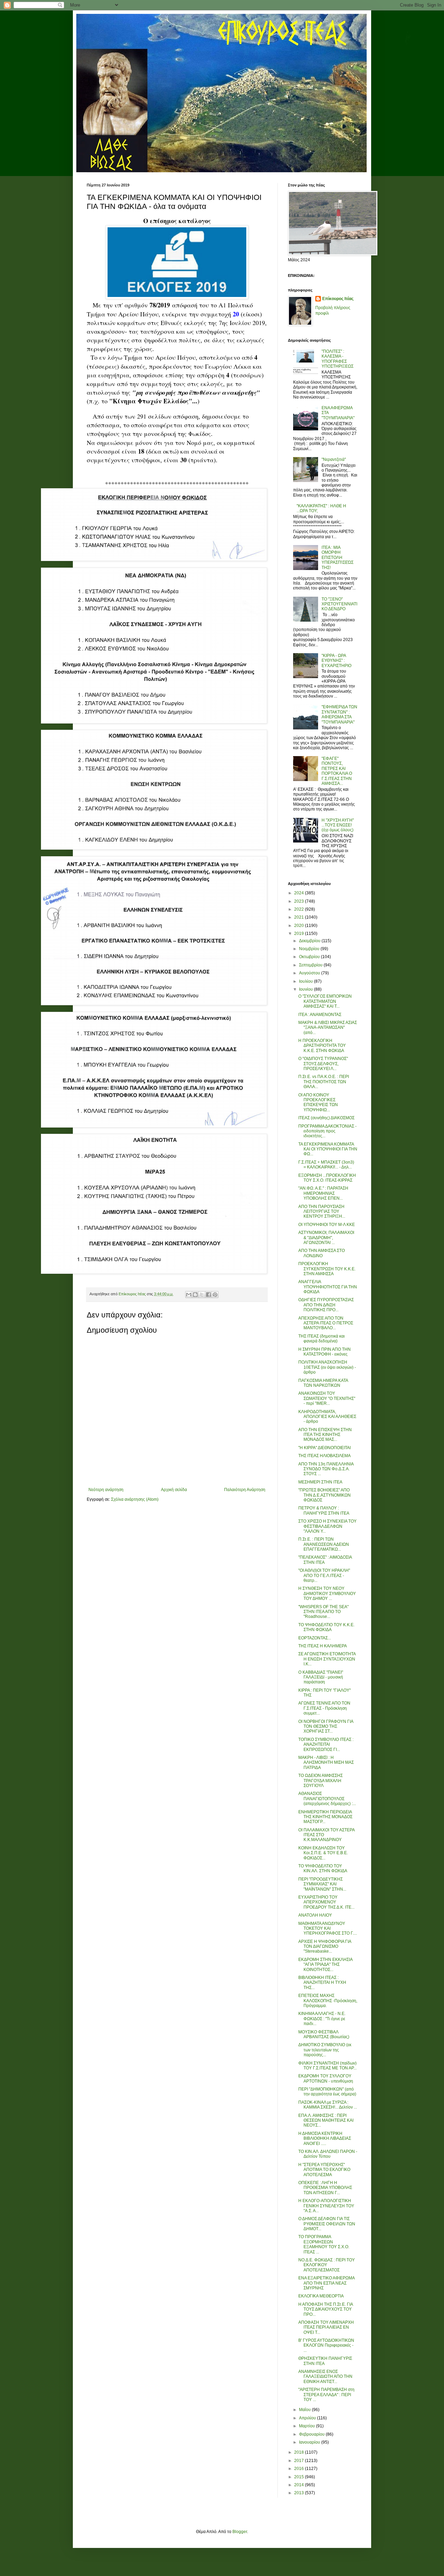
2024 (300, 893)
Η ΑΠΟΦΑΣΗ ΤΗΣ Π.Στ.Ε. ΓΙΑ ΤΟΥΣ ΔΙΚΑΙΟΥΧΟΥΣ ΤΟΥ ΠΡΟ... (326, 2309)
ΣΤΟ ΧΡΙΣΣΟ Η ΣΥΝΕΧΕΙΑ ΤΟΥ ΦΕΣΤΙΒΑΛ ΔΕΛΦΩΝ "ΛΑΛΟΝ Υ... (327, 1526)
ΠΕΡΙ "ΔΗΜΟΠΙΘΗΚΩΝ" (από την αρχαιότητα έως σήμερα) (327, 2092)
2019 (300, 934)
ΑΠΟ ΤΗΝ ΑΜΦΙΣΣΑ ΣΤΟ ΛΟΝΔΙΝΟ (322, 1253)
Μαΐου (305, 2410)
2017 (300, 2461)
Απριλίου (308, 2418)
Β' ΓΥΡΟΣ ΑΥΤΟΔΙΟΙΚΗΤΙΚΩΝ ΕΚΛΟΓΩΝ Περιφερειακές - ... (326, 2345)
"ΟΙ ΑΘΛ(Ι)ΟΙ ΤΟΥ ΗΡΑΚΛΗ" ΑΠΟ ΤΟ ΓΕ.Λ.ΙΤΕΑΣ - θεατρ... (324, 1575)
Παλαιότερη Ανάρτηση (245, 1490)
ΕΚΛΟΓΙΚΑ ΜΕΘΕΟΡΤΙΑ (321, 2296)
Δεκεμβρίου (310, 941)
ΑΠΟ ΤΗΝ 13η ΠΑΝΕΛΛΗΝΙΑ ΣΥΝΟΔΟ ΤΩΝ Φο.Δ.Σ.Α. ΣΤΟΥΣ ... (326, 1469)
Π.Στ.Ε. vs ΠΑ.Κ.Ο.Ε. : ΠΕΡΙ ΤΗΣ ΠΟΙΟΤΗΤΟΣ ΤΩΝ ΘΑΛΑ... (324, 1082)
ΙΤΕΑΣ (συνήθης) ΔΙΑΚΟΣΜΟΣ (326, 1118)
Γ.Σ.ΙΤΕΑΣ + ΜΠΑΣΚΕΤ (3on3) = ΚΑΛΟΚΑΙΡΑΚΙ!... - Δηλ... (326, 1165)
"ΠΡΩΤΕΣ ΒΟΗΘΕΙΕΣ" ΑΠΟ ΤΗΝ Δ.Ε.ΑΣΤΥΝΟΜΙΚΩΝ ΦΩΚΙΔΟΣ (325, 1495)
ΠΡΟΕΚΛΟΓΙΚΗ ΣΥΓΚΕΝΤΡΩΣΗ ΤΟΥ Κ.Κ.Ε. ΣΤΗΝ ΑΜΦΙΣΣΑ (327, 1269)
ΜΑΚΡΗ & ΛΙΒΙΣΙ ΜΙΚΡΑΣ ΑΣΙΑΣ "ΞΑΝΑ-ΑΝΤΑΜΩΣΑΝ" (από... (328, 1028)
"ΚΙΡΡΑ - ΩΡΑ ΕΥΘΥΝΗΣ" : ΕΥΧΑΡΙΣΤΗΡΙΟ (336, 661)
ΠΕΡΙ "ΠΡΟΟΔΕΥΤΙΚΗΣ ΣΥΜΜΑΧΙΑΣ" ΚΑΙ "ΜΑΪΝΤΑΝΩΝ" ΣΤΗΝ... (322, 1884)
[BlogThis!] (195, 1295)
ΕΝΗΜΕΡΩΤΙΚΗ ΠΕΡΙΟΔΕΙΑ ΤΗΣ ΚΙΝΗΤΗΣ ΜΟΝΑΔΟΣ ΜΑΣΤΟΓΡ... (325, 1817)
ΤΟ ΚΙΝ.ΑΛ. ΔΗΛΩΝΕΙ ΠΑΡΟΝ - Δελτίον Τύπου (328, 2154)
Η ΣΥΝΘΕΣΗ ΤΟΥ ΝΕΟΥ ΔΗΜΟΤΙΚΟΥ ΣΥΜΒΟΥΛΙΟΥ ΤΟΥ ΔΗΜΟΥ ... (327, 1593)
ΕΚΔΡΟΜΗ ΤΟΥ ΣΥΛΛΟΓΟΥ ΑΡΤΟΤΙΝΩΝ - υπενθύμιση (326, 2078)
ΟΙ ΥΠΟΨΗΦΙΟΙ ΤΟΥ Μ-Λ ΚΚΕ (327, 1225)
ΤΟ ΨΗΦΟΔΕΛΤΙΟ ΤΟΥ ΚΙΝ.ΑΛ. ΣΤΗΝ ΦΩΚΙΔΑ (323, 1868)
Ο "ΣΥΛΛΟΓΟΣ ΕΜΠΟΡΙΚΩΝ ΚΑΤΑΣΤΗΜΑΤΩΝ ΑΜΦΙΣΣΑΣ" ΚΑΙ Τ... (325, 1001)
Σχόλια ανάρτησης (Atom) (135, 1499)
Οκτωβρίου (310, 957)
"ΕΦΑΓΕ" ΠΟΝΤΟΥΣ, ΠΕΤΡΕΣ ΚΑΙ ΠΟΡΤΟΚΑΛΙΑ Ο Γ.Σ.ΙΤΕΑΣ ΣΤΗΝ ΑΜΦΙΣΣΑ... (337, 771)
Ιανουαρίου (310, 2442)
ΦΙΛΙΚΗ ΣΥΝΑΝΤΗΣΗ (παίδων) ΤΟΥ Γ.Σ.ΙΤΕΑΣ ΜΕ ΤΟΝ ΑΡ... (327, 2066)
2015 (300, 2477)
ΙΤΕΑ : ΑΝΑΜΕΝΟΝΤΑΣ (320, 1015)
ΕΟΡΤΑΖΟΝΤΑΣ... (315, 1638)
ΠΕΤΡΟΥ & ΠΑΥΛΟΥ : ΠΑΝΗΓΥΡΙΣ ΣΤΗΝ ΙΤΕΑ (324, 1510)
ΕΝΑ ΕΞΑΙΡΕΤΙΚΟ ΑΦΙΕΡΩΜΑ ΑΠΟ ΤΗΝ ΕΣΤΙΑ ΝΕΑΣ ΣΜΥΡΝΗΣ (326, 2283)
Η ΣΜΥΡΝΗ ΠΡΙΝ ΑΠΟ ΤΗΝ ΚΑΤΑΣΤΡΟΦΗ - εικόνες (325, 1352)
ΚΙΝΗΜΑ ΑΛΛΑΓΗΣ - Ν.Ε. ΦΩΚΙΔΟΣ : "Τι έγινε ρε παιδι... (322, 2019)
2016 (300, 2469)
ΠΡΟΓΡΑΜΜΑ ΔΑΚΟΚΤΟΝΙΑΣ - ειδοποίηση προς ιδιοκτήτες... (327, 1131)
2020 (300, 926)
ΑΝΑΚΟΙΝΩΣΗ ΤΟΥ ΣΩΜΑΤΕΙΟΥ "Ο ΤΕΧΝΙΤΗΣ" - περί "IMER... (327, 1398)
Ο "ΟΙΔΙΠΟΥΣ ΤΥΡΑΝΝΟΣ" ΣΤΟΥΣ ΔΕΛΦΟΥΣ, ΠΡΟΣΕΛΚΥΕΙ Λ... (323, 1064)
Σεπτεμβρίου (311, 965)
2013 (300, 2493)
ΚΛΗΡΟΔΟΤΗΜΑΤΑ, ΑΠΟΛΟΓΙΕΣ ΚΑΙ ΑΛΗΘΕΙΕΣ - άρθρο (327, 1417)
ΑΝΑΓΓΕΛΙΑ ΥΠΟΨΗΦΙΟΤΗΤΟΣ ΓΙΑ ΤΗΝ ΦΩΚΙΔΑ (328, 1287)
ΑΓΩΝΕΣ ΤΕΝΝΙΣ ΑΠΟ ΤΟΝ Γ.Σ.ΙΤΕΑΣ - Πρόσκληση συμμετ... (324, 1708)
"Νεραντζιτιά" (334, 459)
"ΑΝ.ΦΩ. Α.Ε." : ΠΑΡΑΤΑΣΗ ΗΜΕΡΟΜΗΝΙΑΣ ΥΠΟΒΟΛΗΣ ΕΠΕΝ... (323, 1193)
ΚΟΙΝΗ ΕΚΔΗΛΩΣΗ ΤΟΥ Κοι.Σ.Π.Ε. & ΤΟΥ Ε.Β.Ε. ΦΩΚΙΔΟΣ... (323, 1853)
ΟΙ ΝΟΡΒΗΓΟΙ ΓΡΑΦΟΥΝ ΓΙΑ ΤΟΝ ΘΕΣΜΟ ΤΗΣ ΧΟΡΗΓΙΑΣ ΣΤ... (326, 1727)
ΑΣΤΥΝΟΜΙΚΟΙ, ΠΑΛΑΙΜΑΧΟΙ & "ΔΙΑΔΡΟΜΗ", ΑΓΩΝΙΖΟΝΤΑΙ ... (326, 1238)
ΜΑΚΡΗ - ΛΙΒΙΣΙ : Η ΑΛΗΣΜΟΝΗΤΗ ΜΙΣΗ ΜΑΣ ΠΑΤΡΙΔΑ (326, 1763)
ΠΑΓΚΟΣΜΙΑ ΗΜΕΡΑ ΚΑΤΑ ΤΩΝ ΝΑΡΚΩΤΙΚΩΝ (323, 1383)
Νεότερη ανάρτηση (106, 1490)
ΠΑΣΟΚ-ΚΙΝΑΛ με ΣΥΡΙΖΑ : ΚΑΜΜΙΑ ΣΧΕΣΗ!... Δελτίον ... (328, 2105)
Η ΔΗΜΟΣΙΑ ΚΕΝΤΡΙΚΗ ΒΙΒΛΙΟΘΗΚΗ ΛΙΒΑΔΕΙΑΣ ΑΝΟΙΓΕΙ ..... (325, 2139)
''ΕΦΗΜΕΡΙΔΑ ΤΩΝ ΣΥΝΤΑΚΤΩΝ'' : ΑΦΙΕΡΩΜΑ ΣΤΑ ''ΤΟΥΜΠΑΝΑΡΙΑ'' (339, 714)
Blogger (240, 2532)
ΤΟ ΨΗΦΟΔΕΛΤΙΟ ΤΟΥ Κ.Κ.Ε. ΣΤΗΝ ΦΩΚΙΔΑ (326, 1627)
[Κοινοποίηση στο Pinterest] (215, 1295)
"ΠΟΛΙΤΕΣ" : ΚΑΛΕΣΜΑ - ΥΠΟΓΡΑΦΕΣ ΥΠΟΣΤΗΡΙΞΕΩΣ (338, 359)
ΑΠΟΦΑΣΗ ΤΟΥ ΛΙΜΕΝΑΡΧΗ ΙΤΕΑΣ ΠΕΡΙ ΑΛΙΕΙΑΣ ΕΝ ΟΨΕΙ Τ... (326, 2327)
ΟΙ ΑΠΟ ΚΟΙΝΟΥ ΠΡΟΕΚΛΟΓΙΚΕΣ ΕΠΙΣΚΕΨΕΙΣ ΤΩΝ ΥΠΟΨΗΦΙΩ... (318, 1102)
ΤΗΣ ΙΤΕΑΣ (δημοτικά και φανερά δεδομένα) (322, 1339)
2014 (300, 2485)
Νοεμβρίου (310, 949)
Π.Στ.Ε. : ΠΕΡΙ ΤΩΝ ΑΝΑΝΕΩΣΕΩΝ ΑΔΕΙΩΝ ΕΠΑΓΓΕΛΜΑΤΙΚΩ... (324, 1544)
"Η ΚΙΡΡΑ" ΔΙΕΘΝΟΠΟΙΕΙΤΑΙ (325, 1448)
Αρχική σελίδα (174, 1490)
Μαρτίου (308, 2426)
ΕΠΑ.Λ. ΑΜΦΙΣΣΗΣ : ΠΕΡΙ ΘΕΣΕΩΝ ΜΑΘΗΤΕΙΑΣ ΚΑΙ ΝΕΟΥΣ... (326, 2121)
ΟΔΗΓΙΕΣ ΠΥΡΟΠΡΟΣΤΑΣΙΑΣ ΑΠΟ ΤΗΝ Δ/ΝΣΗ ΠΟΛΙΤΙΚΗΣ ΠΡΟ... (326, 1305)
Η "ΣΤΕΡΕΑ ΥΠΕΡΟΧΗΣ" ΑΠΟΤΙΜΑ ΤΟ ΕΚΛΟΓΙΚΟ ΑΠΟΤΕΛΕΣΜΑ (324, 2170)
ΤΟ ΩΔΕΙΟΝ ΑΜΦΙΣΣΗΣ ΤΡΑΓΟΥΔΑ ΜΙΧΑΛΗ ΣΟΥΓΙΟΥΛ (321, 1781)
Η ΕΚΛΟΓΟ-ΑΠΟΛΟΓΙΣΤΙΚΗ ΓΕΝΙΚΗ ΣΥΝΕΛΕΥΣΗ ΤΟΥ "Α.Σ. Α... (326, 2206)
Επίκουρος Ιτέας (338, 299)
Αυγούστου (310, 973)
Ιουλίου (306, 981)
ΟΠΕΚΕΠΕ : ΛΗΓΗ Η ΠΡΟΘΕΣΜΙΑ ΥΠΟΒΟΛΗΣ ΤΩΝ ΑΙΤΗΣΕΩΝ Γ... (325, 2188)
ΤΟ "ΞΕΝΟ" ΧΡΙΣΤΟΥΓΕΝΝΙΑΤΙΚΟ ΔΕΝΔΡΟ (339, 604)
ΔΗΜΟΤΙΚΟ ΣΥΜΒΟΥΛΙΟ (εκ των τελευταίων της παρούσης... (325, 2050)
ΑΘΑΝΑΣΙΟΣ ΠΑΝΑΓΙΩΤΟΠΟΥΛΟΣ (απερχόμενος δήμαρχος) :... (327, 1799)
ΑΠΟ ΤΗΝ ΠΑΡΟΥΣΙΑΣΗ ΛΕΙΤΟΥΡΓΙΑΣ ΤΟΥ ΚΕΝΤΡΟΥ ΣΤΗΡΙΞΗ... (322, 1212)
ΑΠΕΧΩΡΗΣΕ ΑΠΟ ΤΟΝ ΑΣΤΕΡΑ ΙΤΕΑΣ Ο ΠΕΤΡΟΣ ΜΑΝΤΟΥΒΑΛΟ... (326, 1323)
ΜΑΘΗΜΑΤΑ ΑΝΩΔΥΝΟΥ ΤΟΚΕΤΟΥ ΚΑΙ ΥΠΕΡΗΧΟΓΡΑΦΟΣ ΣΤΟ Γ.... (328, 1929)
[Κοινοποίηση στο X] (202, 1295)
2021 (300, 917)
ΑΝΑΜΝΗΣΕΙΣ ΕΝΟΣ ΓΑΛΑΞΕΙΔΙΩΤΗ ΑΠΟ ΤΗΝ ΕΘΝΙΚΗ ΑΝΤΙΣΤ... (325, 2377)
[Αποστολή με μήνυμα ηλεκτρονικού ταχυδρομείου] (189, 1295)
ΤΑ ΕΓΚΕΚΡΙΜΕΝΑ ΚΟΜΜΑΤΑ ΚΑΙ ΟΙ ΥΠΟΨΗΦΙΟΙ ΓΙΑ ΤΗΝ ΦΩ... (328, 1149)
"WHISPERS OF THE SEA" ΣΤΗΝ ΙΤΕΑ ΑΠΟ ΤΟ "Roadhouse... (323, 1612)
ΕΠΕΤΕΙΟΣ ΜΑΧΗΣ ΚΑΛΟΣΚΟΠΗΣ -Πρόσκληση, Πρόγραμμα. (328, 2001)
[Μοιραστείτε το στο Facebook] (208, 1295)
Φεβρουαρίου (312, 2434)
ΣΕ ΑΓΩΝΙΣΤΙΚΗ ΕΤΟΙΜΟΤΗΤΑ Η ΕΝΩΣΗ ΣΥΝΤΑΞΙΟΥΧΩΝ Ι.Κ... (327, 1659)
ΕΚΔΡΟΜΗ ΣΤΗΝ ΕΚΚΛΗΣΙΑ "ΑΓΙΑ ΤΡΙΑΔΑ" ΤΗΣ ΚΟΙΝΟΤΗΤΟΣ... (325, 1965)
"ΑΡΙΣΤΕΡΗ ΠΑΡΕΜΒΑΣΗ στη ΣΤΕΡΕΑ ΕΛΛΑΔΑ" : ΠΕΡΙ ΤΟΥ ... (326, 2395)
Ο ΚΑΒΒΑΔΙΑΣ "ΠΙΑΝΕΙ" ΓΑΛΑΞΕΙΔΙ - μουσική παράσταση (321, 1677)
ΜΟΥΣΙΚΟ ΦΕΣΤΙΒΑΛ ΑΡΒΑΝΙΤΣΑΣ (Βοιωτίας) (324, 2034)
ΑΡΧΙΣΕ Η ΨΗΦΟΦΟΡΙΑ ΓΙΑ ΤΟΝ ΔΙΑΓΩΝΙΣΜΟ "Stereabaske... (325, 1947)
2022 (300, 909)
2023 (300, 901)
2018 (300, 2452)
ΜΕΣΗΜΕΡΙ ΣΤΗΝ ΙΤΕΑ (320, 1482)
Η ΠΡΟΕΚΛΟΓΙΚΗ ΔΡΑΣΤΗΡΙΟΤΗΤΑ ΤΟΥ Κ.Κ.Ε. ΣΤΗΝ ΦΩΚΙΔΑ (322, 1046)
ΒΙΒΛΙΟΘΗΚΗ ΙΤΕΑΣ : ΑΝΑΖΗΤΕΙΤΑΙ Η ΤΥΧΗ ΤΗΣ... (322, 1983)
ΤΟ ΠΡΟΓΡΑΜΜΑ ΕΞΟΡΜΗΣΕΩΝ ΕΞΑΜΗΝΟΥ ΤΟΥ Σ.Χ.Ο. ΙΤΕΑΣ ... (324, 2244)
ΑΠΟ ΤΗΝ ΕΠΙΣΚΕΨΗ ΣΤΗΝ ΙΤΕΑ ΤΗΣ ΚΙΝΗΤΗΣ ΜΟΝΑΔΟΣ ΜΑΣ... (325, 1435)
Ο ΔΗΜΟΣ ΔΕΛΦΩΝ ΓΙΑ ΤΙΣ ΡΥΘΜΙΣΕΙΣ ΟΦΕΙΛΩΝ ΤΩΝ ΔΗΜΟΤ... (327, 2224)
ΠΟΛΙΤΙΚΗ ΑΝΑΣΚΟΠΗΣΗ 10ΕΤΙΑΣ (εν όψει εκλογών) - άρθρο (327, 1367)
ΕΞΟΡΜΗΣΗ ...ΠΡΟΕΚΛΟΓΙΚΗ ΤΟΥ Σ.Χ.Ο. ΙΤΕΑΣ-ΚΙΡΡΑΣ (327, 1178)
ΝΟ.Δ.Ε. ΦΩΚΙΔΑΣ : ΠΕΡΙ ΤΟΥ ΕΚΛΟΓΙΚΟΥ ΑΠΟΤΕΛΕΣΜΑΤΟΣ (327, 2265)
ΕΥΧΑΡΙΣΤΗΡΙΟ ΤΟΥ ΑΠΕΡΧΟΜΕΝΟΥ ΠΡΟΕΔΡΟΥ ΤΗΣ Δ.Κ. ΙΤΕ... (326, 1902)
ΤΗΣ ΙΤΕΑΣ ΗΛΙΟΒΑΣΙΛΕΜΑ (325, 1456)
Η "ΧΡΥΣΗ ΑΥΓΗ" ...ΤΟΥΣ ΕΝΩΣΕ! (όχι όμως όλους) (338, 825)
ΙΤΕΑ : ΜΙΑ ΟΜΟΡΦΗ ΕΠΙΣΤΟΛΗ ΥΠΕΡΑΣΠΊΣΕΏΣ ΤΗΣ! (338, 558)
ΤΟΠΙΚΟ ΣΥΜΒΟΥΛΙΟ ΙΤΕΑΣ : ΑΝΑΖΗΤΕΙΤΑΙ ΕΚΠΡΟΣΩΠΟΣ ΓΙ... (326, 1745)
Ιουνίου (306, 989)
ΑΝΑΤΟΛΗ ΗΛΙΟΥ (315, 1915)
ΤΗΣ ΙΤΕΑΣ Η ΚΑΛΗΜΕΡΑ (323, 1646)
